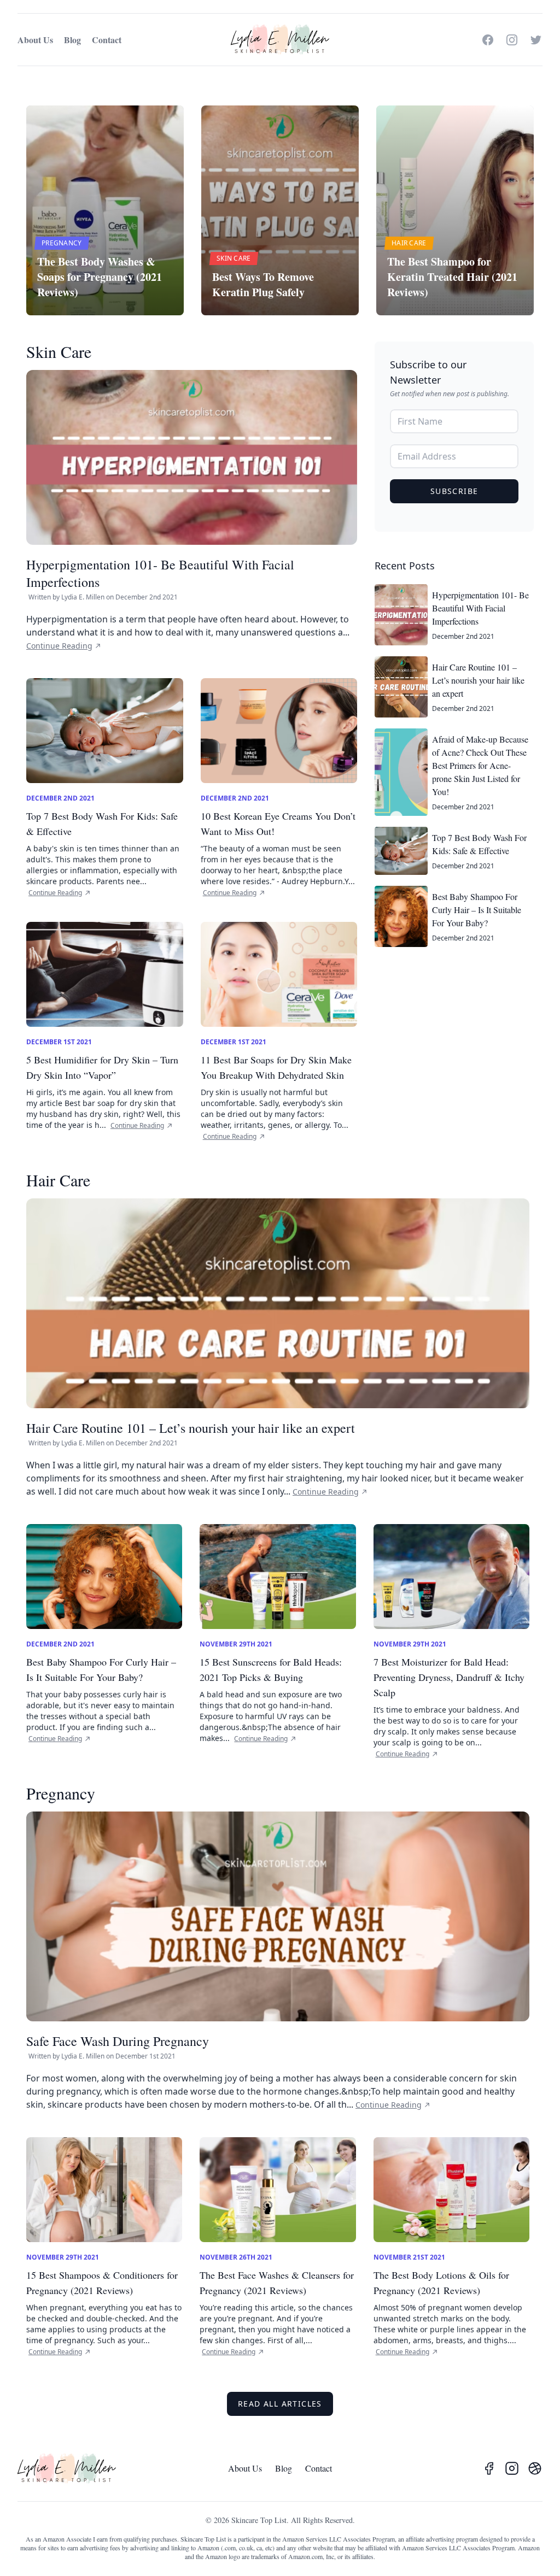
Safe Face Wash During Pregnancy (118, 2041)
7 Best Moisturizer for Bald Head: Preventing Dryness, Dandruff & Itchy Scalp (449, 1677)
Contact (107, 40)
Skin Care (59, 351)
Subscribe (454, 491)
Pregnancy (61, 1793)
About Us (35, 40)
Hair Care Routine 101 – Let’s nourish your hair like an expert (191, 1428)
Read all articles (280, 2404)
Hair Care (58, 1180)
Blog (72, 40)
